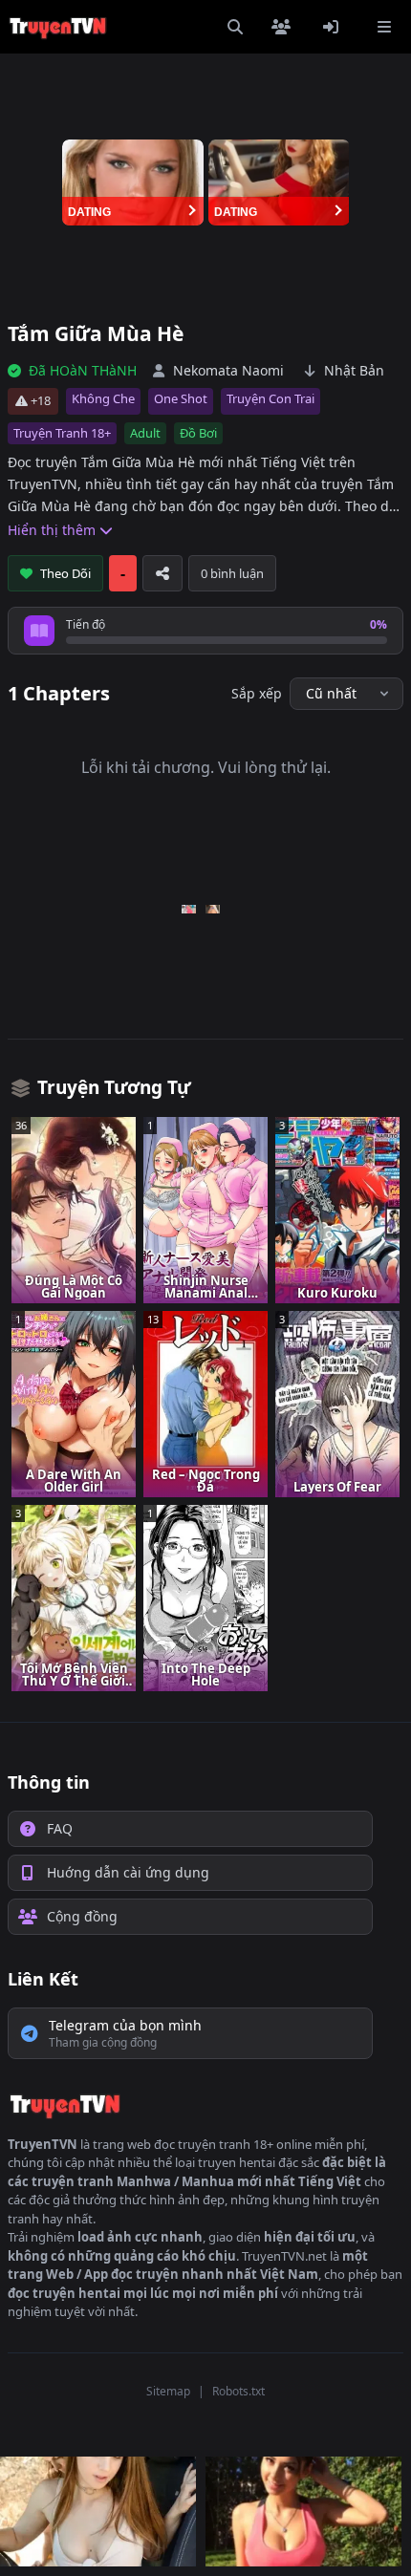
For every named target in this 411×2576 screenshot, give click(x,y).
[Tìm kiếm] (235, 27)
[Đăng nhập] (335, 27)
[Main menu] (384, 27)
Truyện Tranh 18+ (62, 433)
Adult (145, 433)
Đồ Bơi (198, 433)
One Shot (181, 398)
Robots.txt (238, 2391)
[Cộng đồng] (285, 27)
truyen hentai (237, 2162)
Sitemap (168, 2391)
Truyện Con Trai (270, 398)
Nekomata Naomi (228, 370)
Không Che (103, 398)
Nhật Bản (354, 370)
